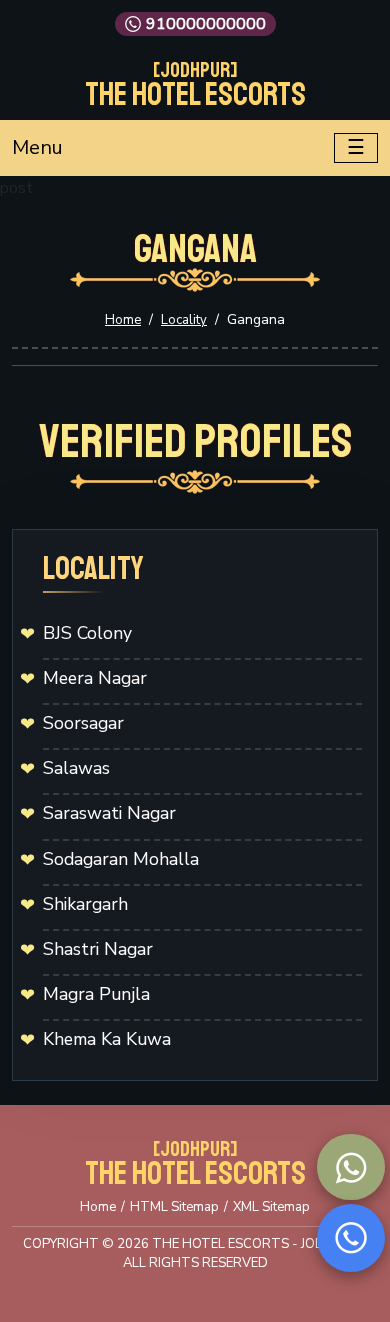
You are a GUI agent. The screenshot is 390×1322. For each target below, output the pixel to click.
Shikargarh (85, 904)
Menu (37, 147)
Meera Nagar (95, 678)
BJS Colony (87, 633)
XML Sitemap (271, 1207)
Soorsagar (83, 723)
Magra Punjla (96, 994)
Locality (184, 320)
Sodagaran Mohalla (121, 859)
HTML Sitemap (174, 1207)
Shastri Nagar (98, 949)
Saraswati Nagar (109, 813)
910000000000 (206, 24)
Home (123, 320)
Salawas (76, 768)
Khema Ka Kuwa (107, 1039)
